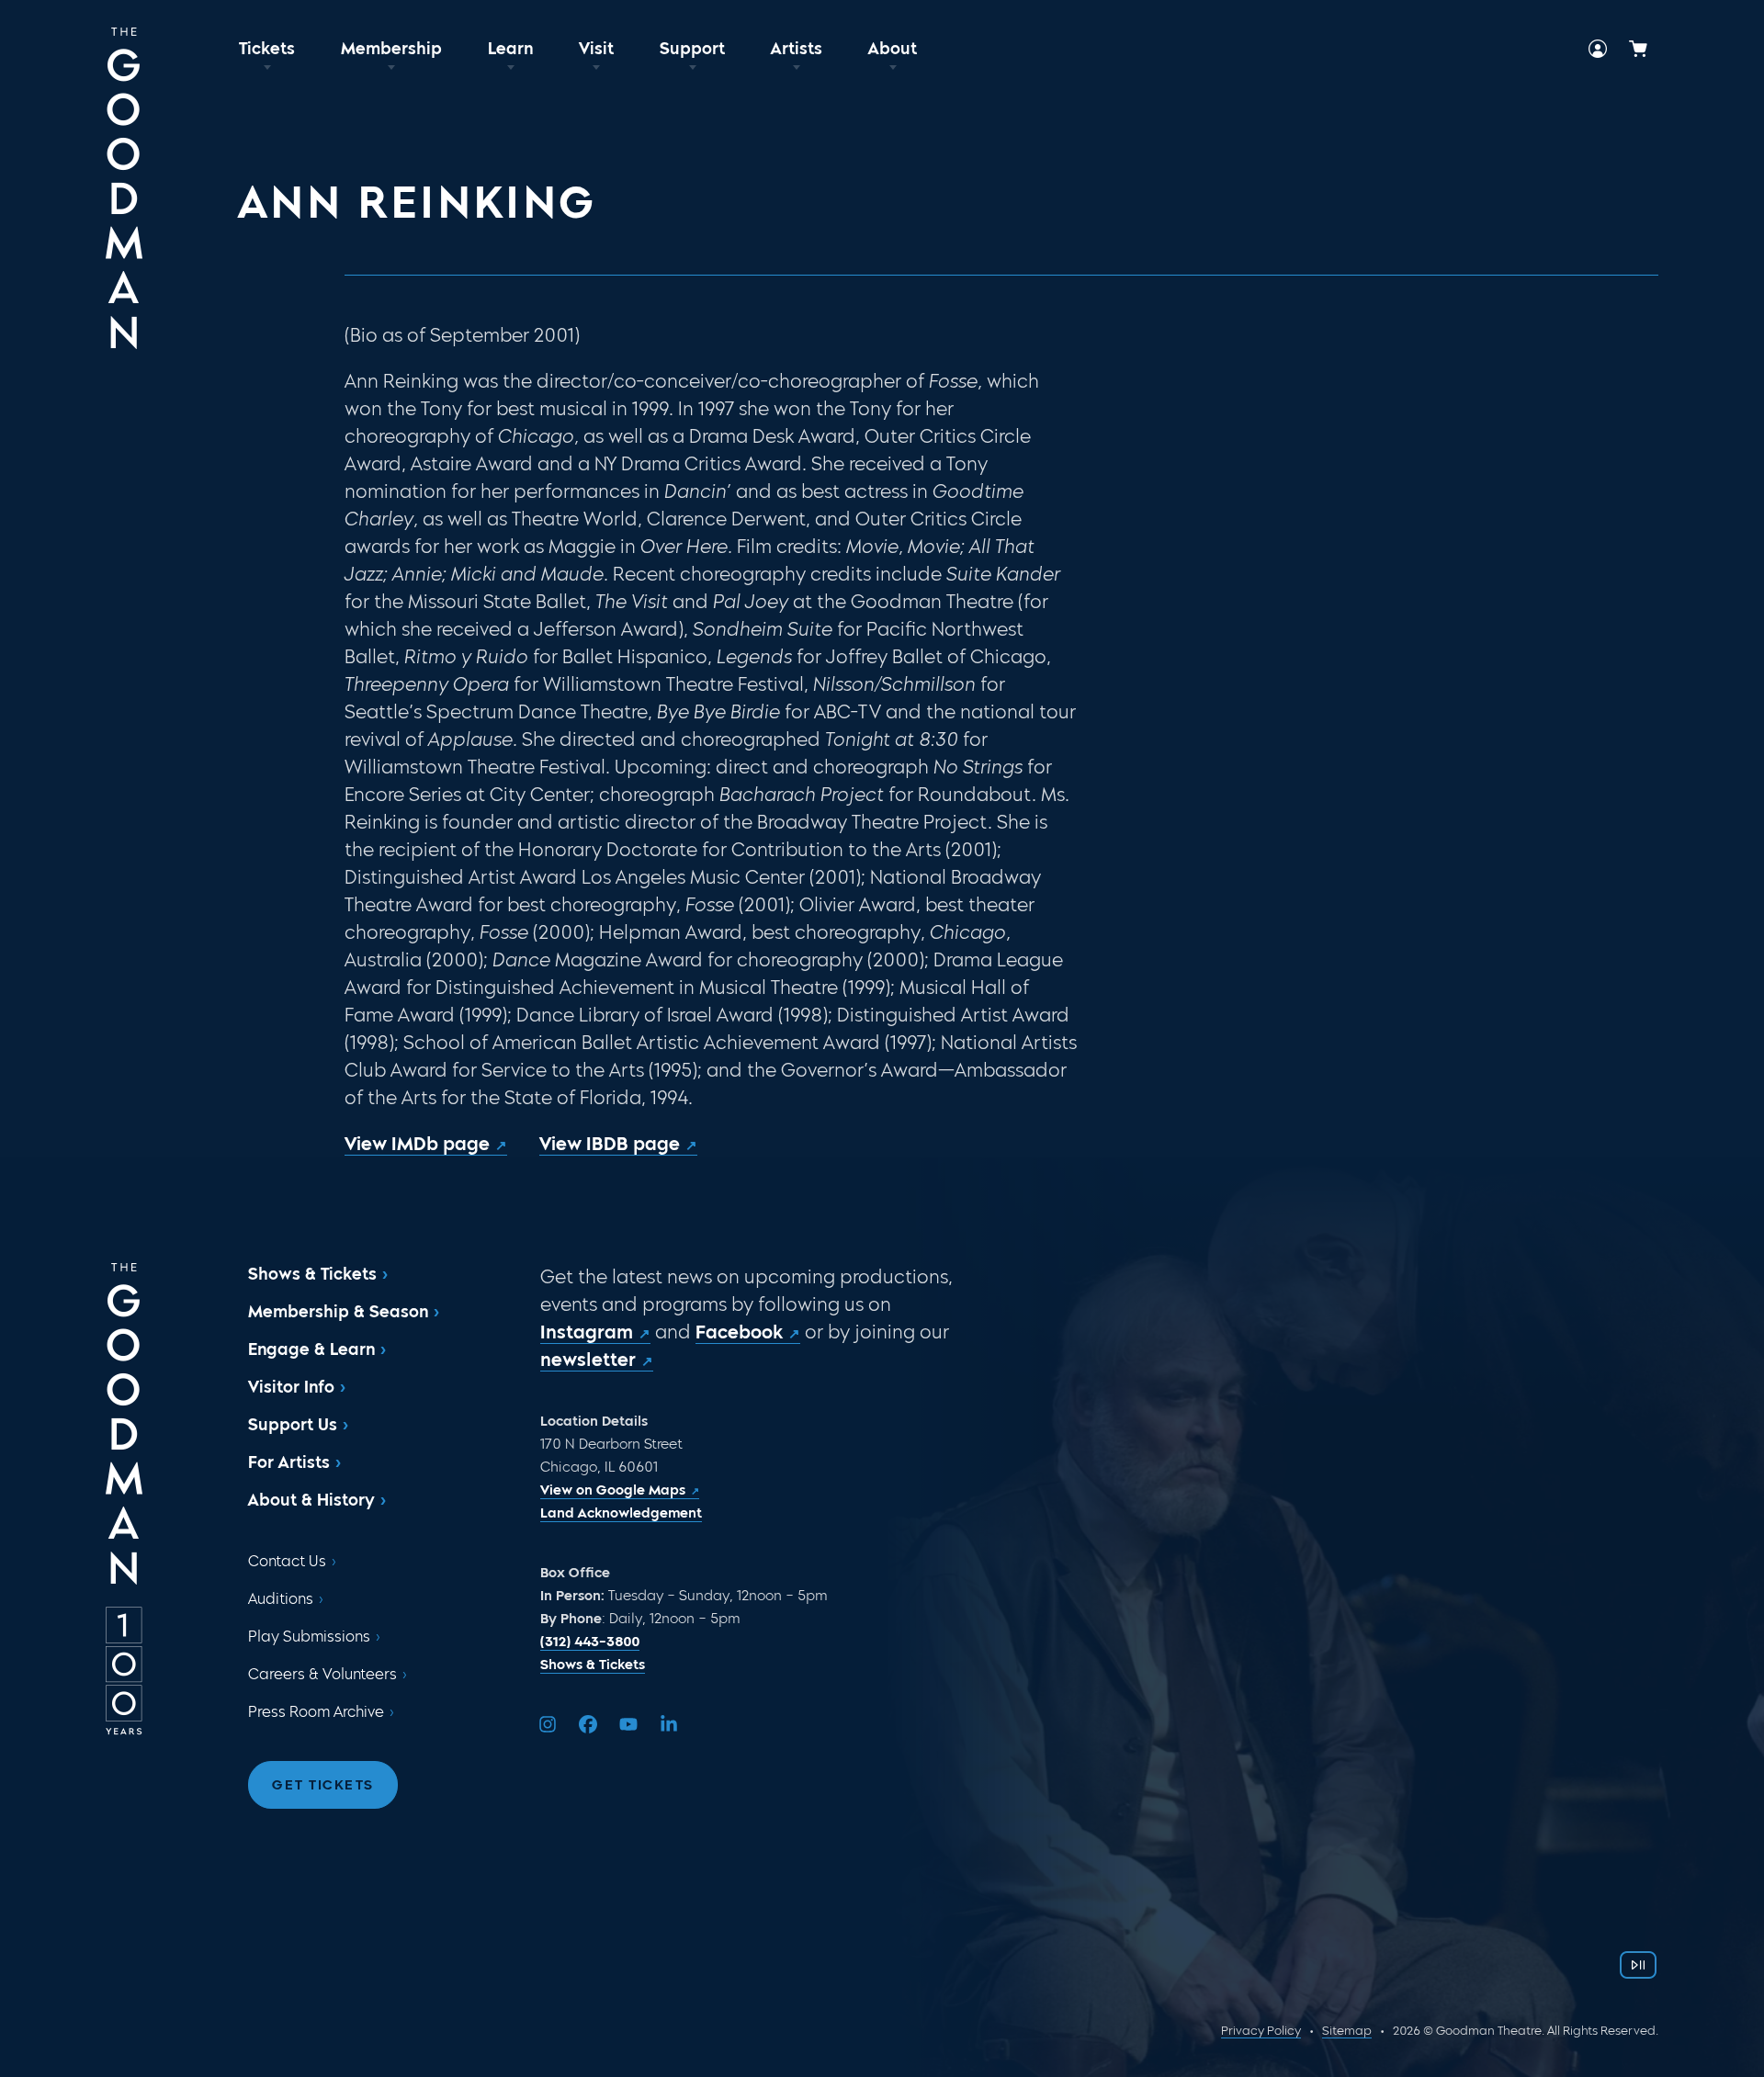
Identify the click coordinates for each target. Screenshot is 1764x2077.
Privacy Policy (1261, 2031)
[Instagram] (548, 1724)
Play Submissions (309, 1637)
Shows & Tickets (312, 1274)
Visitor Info (291, 1387)
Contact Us (287, 1561)
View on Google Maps (613, 1490)
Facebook (739, 1332)
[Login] (1598, 49)
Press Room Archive (316, 1712)
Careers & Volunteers (322, 1674)
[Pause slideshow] (1638, 1965)
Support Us (293, 1425)
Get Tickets (323, 1785)
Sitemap (1347, 2031)
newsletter (588, 1360)
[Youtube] (628, 1724)
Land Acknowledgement (621, 1513)
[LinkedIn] (669, 1724)
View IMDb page (417, 1144)
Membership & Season (338, 1312)
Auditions (281, 1599)
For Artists (289, 1462)
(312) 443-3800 (590, 1642)
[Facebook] (588, 1724)
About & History (311, 1500)
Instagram (587, 1332)
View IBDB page (610, 1144)
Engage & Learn (311, 1349)
